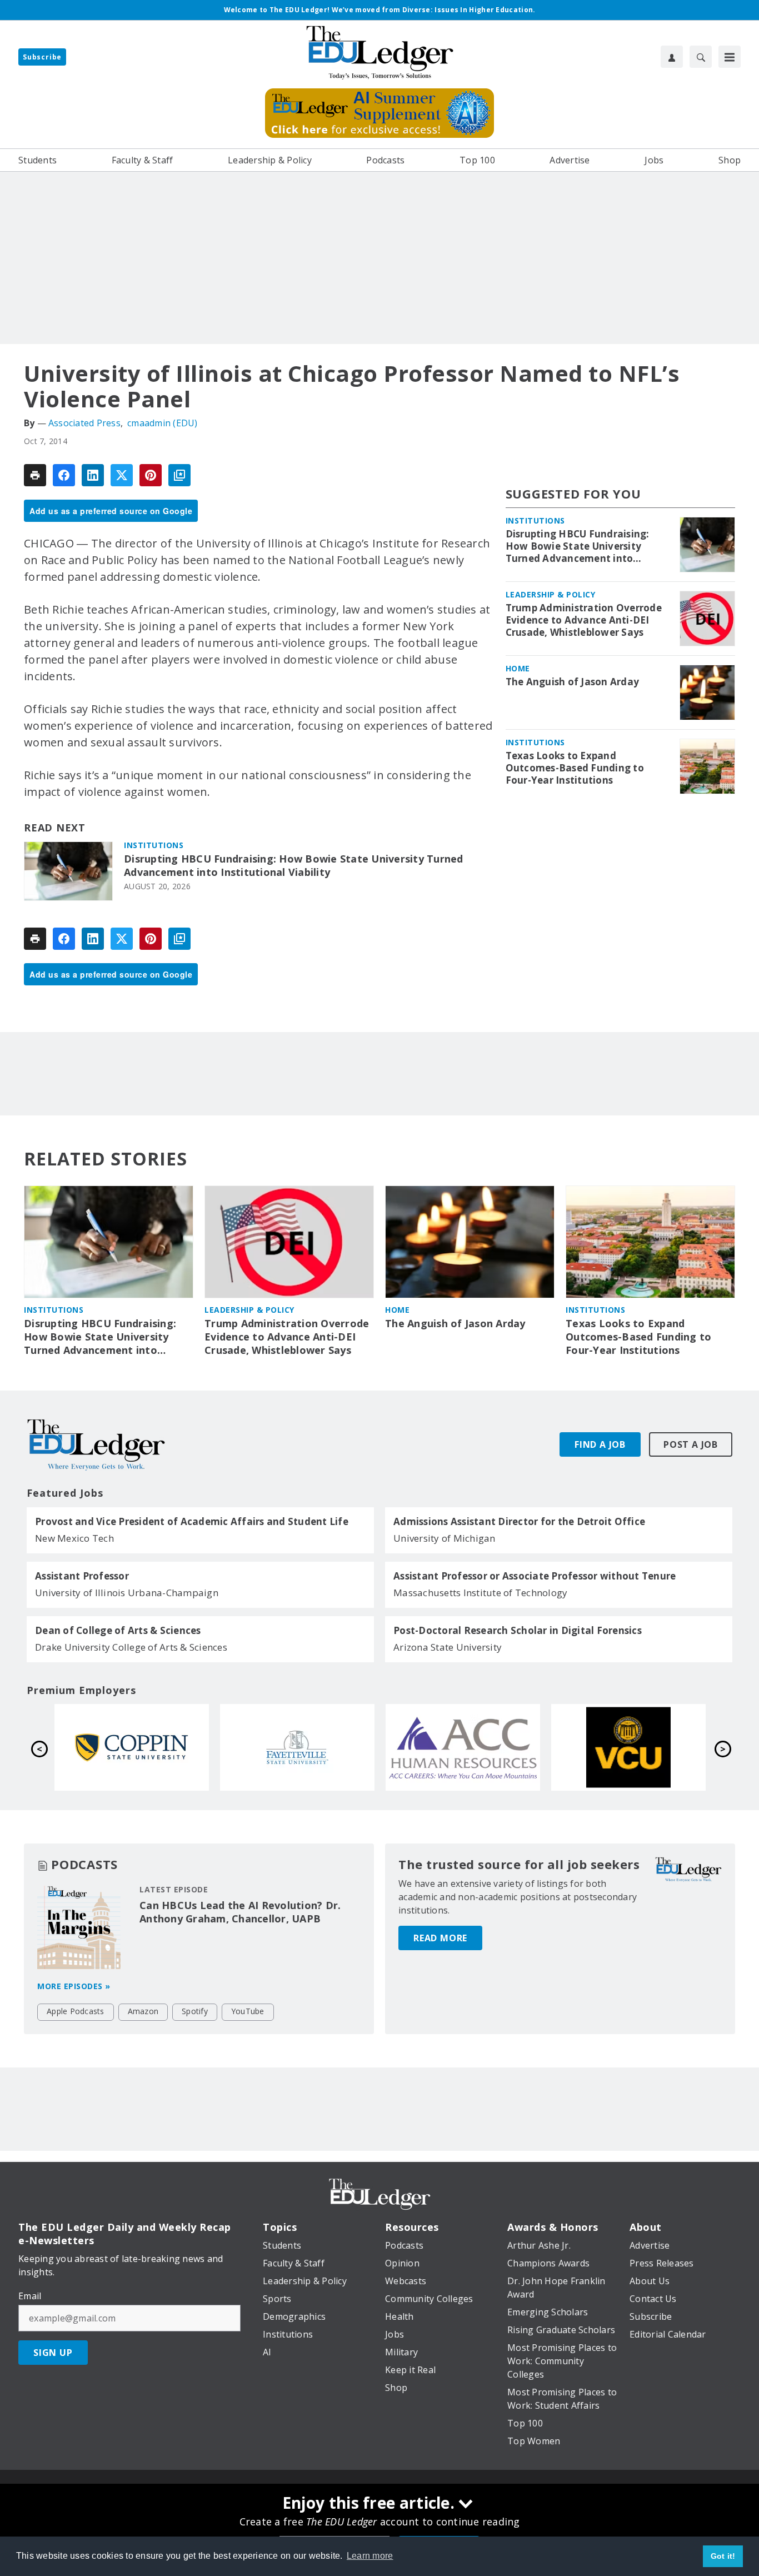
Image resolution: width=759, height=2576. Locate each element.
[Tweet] (122, 475)
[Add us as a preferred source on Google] (179, 475)
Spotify (195, 2011)
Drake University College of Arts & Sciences (131, 1647)
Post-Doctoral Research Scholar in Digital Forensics (518, 1631)
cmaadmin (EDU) (163, 423)
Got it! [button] (723, 2556)
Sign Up (53, 2353)
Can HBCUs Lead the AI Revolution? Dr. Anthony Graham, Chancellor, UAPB (240, 1912)
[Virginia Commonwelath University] (297, 1747)
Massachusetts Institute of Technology (480, 1593)
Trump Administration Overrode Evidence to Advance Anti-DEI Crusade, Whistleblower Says (584, 620)
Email (30, 2296)
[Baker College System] (628, 1747)
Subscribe (42, 57)
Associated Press (84, 423)
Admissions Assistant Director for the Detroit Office (519, 1522)
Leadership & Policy (551, 594)
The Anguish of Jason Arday (573, 682)
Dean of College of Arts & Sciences (118, 1631)
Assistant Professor (82, 1576)
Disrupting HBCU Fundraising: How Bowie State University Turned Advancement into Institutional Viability (294, 866)
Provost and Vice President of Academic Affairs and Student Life (192, 1522)
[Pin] (151, 475)
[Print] (35, 475)
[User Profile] (672, 57)
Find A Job (600, 1444)
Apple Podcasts (76, 2011)
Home (518, 668)
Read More (440, 1938)
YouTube (248, 2011)
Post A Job (691, 1444)
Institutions (154, 845)
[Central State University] (463, 1747)
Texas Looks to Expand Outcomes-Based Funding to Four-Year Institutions (575, 768)
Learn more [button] (370, 2556)
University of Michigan (445, 1538)
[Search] (701, 57)
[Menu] (730, 57)
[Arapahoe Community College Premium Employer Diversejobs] (132, 1747)
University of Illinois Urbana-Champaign (127, 1593)
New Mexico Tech (74, 1538)
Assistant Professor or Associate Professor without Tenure (535, 1576)
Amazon (143, 2011)
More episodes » (74, 1986)
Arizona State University (448, 1647)
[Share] (64, 475)
